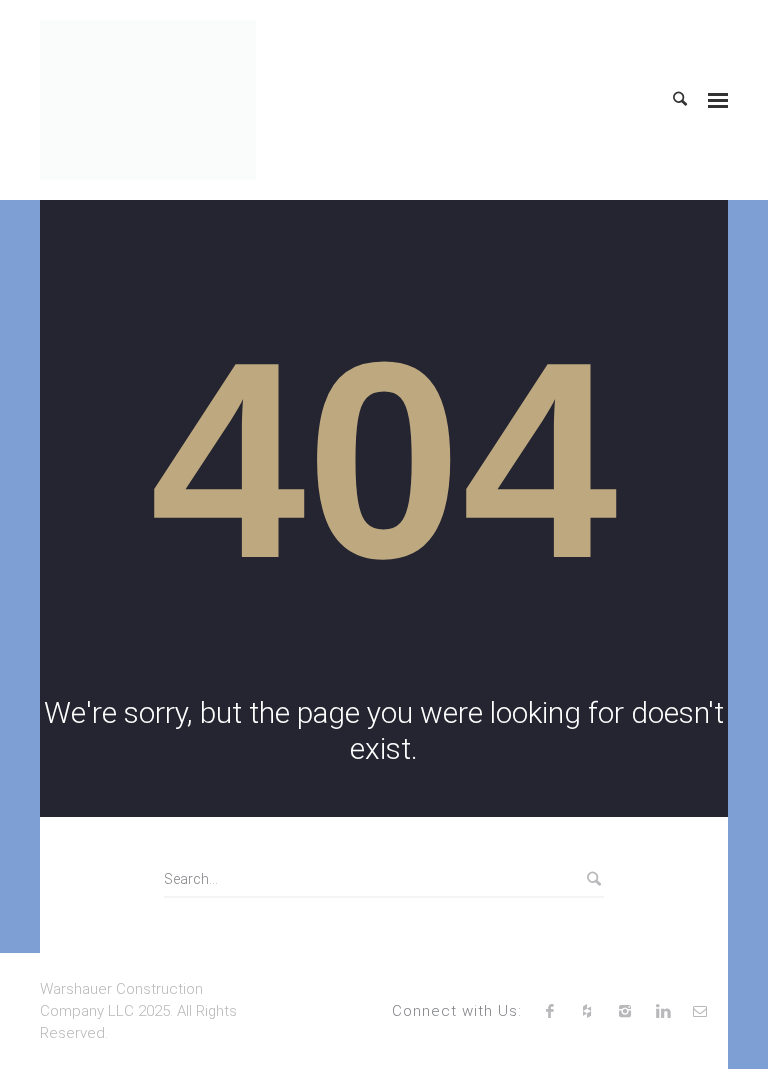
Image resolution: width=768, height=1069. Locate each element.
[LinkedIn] (663, 1011)
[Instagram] (625, 1011)
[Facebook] (550, 1011)
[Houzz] (588, 1011)
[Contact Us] (700, 1011)
